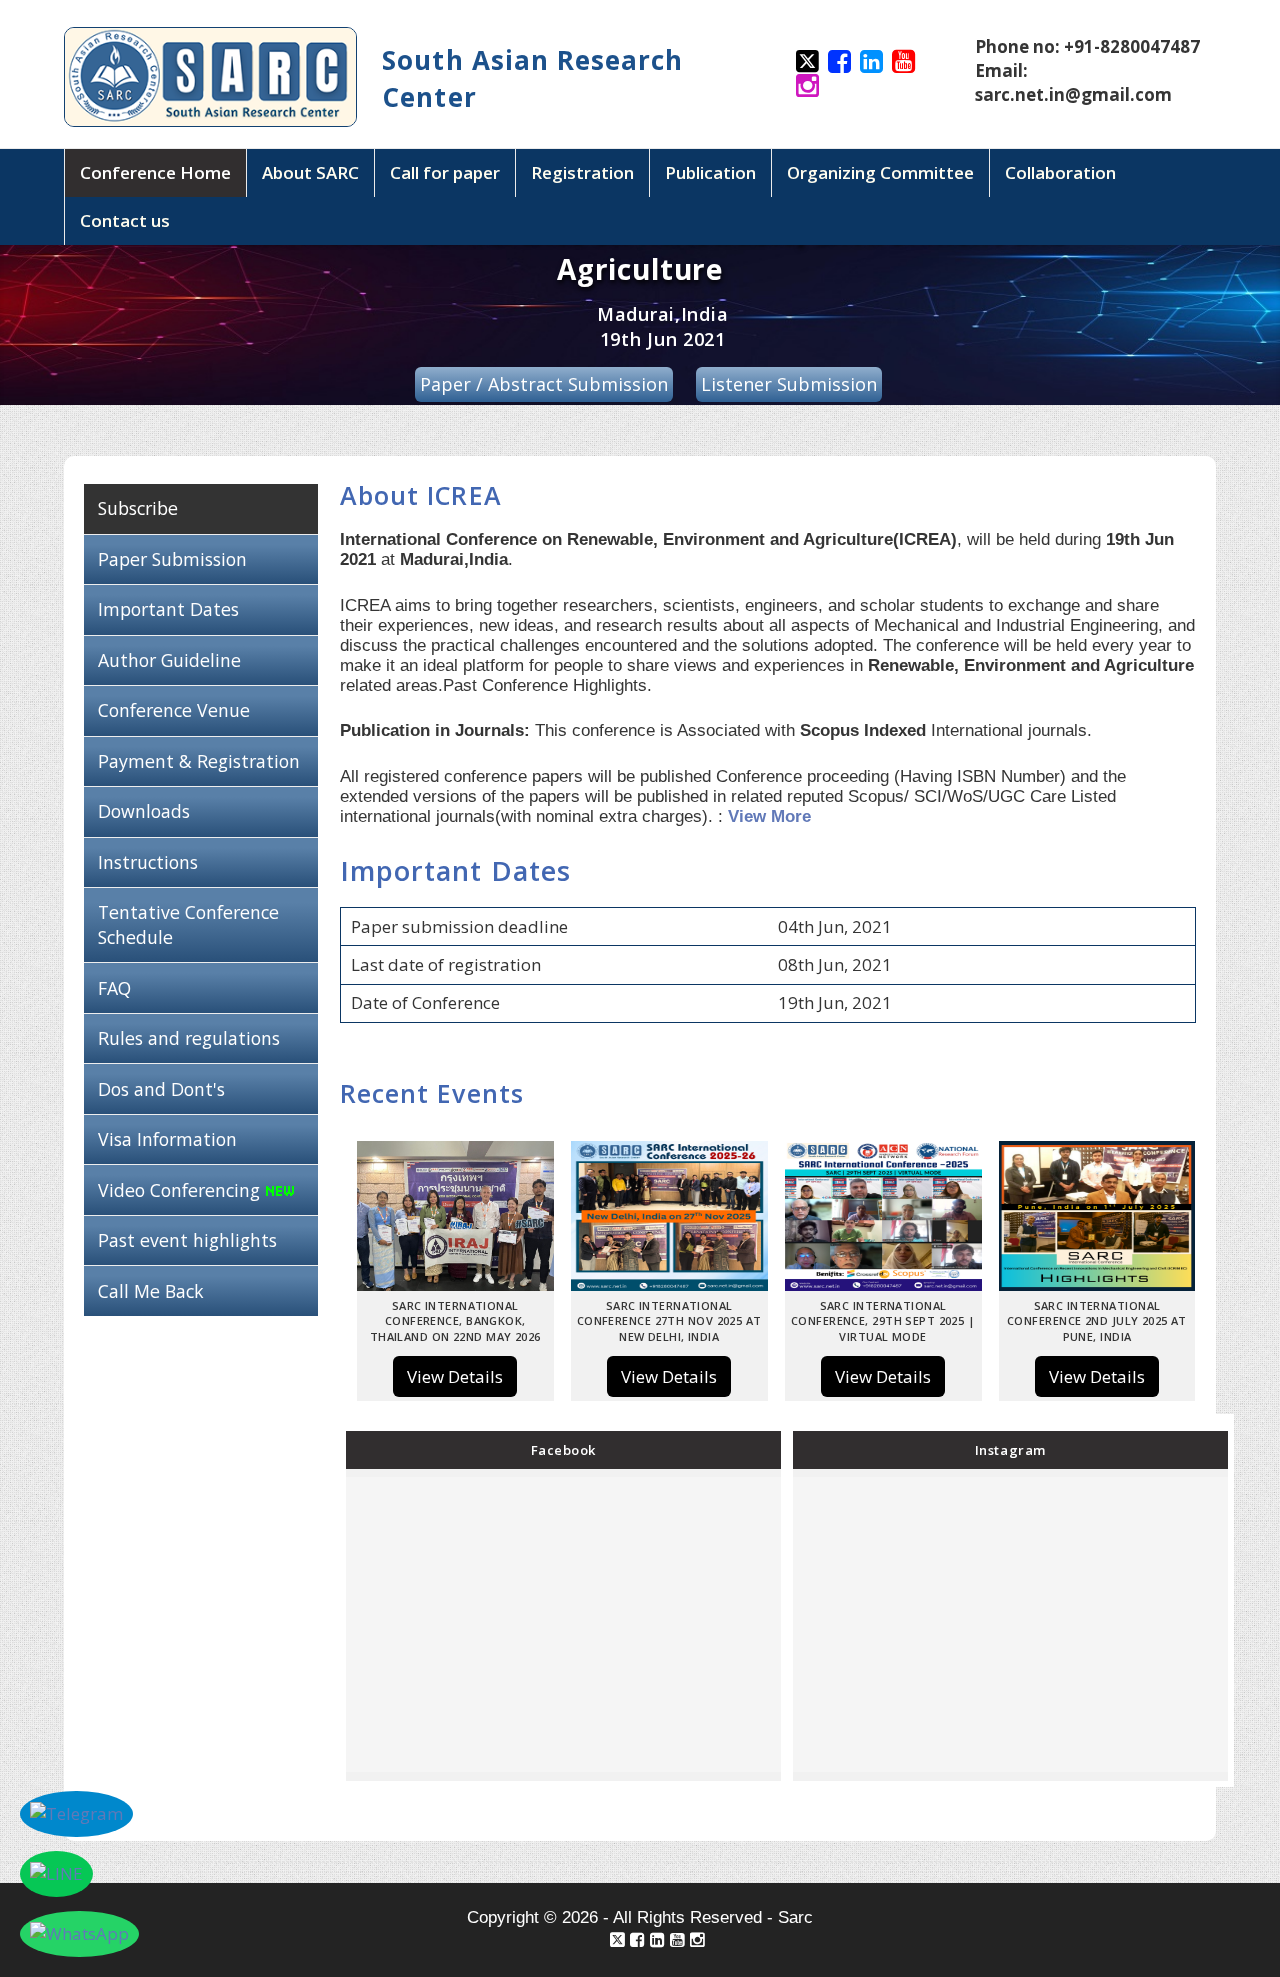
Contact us (125, 220)
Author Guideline (169, 660)
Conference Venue (174, 710)
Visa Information (167, 1139)
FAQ (114, 988)
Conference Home (155, 172)
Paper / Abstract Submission (544, 384)
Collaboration (1060, 172)
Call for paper (445, 172)
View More (769, 816)
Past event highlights (187, 1240)
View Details (455, 1376)
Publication (710, 172)
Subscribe (138, 508)
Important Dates (168, 609)
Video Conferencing (181, 1190)
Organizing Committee (880, 172)
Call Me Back (151, 1291)
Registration (582, 172)
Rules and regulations (189, 1038)
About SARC (310, 172)
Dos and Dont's (161, 1089)
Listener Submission (789, 384)
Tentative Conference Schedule (188, 924)
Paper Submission (172, 559)
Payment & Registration (199, 761)
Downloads (144, 811)
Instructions (148, 862)
